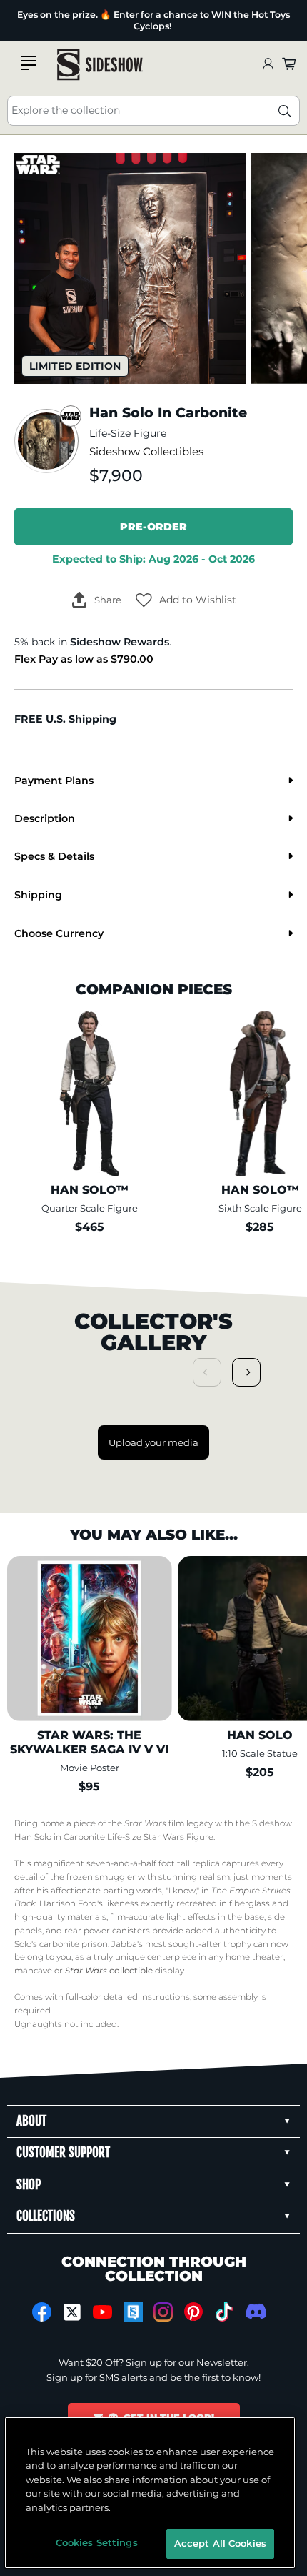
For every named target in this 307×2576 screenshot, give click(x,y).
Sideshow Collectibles (146, 452)
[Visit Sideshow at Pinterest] (194, 2312)
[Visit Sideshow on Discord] (255, 2311)
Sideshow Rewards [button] (120, 642)
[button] (186, 600)
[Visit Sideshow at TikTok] (224, 2312)
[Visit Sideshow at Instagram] (163, 2312)
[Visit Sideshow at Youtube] (102, 2312)
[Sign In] (268, 65)
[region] (150, 2493)
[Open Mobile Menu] (29, 63)
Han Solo (33, 1837)
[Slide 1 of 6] (130, 269)
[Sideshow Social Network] (133, 2312)
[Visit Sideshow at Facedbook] (42, 2312)
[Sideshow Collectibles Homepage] (100, 65)
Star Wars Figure (178, 1837)
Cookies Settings (97, 2542)
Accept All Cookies (220, 2543)
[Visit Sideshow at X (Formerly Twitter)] (72, 2312)
